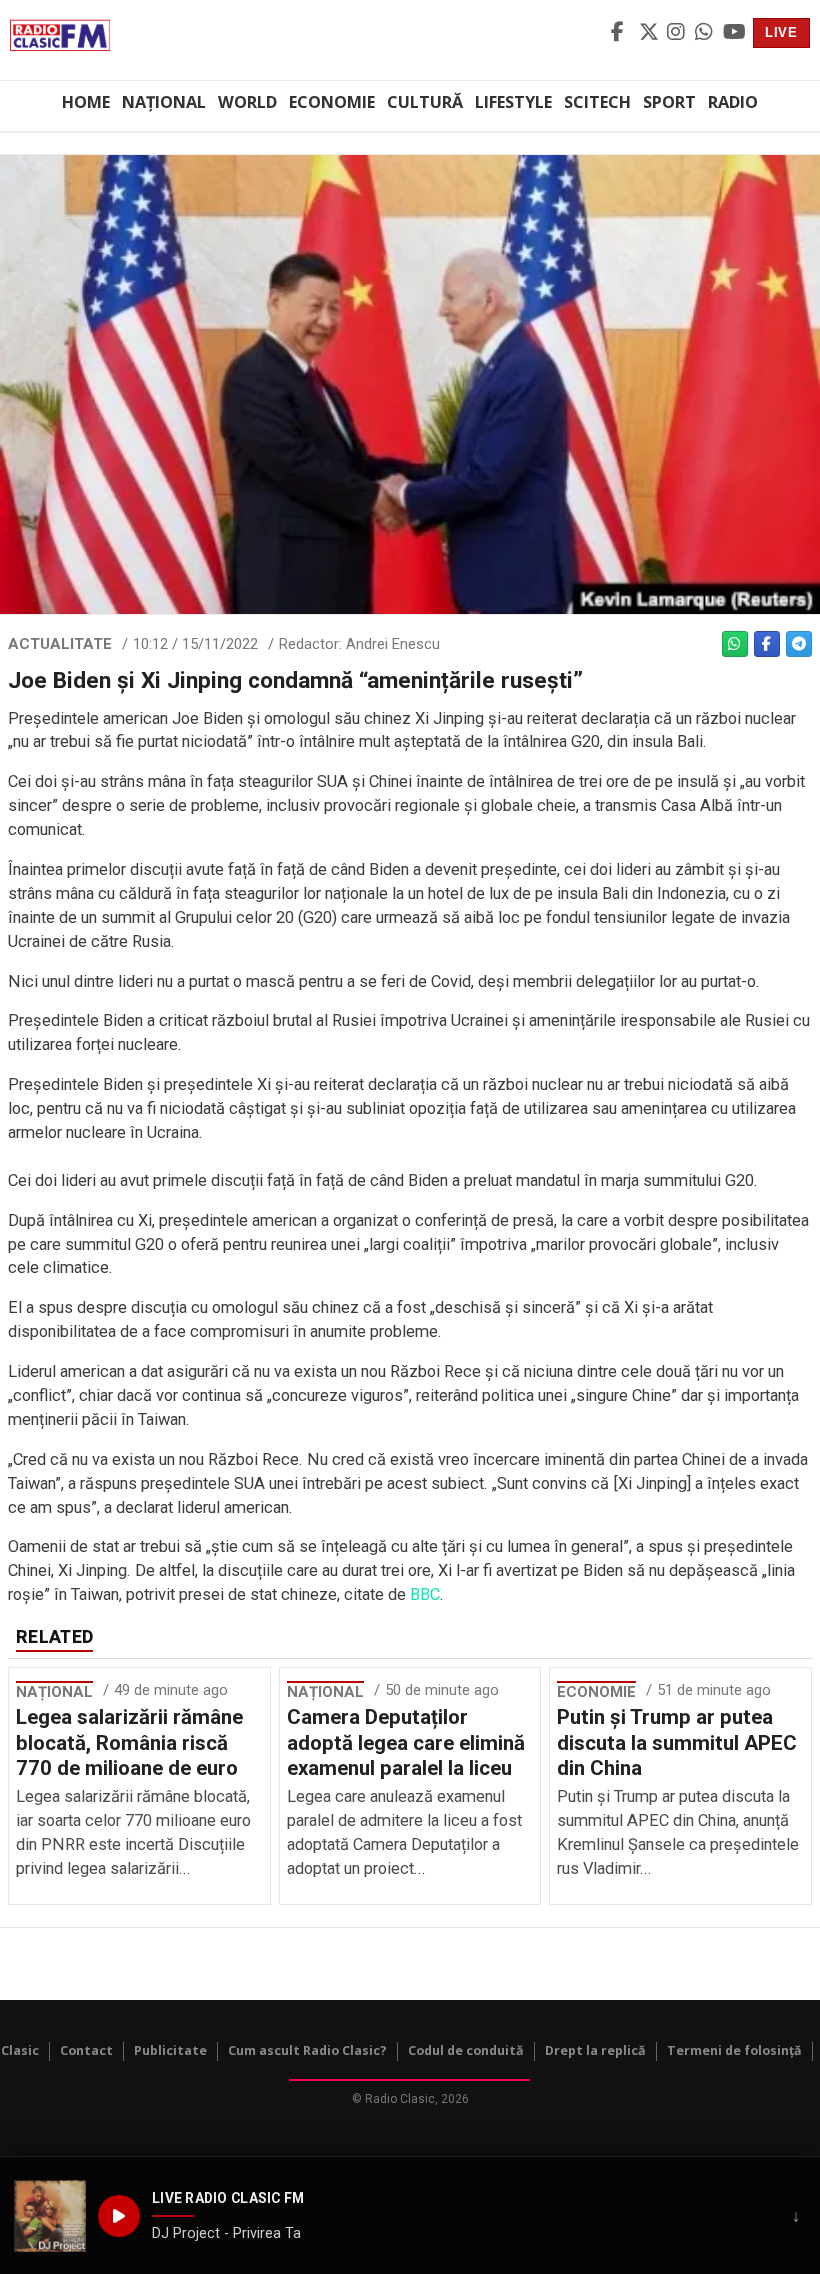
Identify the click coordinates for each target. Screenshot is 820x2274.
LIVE (781, 32)
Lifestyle (513, 102)
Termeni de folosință (734, 2050)
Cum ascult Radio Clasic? (307, 2050)
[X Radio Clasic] (650, 33)
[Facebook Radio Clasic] (622, 33)
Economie (332, 102)
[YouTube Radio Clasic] (734, 33)
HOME (86, 102)
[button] (50, 2216)
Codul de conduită (466, 2050)
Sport (669, 102)
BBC (425, 1594)
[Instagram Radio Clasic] (678, 33)
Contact (86, 2050)
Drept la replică (595, 2050)
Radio (733, 102)
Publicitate (170, 2050)
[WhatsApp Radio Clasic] (706, 33)
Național (164, 102)
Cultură (425, 102)
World (247, 102)
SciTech (597, 102)
